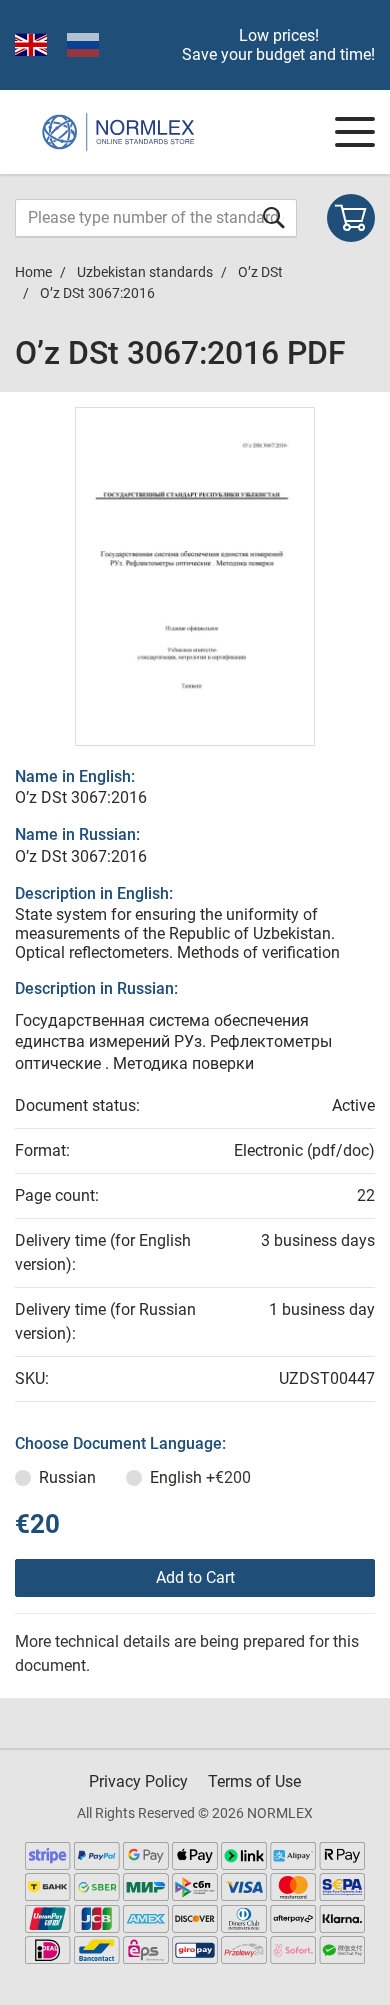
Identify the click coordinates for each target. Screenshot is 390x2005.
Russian (67, 1477)
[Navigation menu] (355, 132)
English (200, 1477)
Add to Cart (195, 1577)
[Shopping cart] (351, 218)
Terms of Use (254, 1781)
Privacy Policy (138, 1781)
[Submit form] (274, 217)
